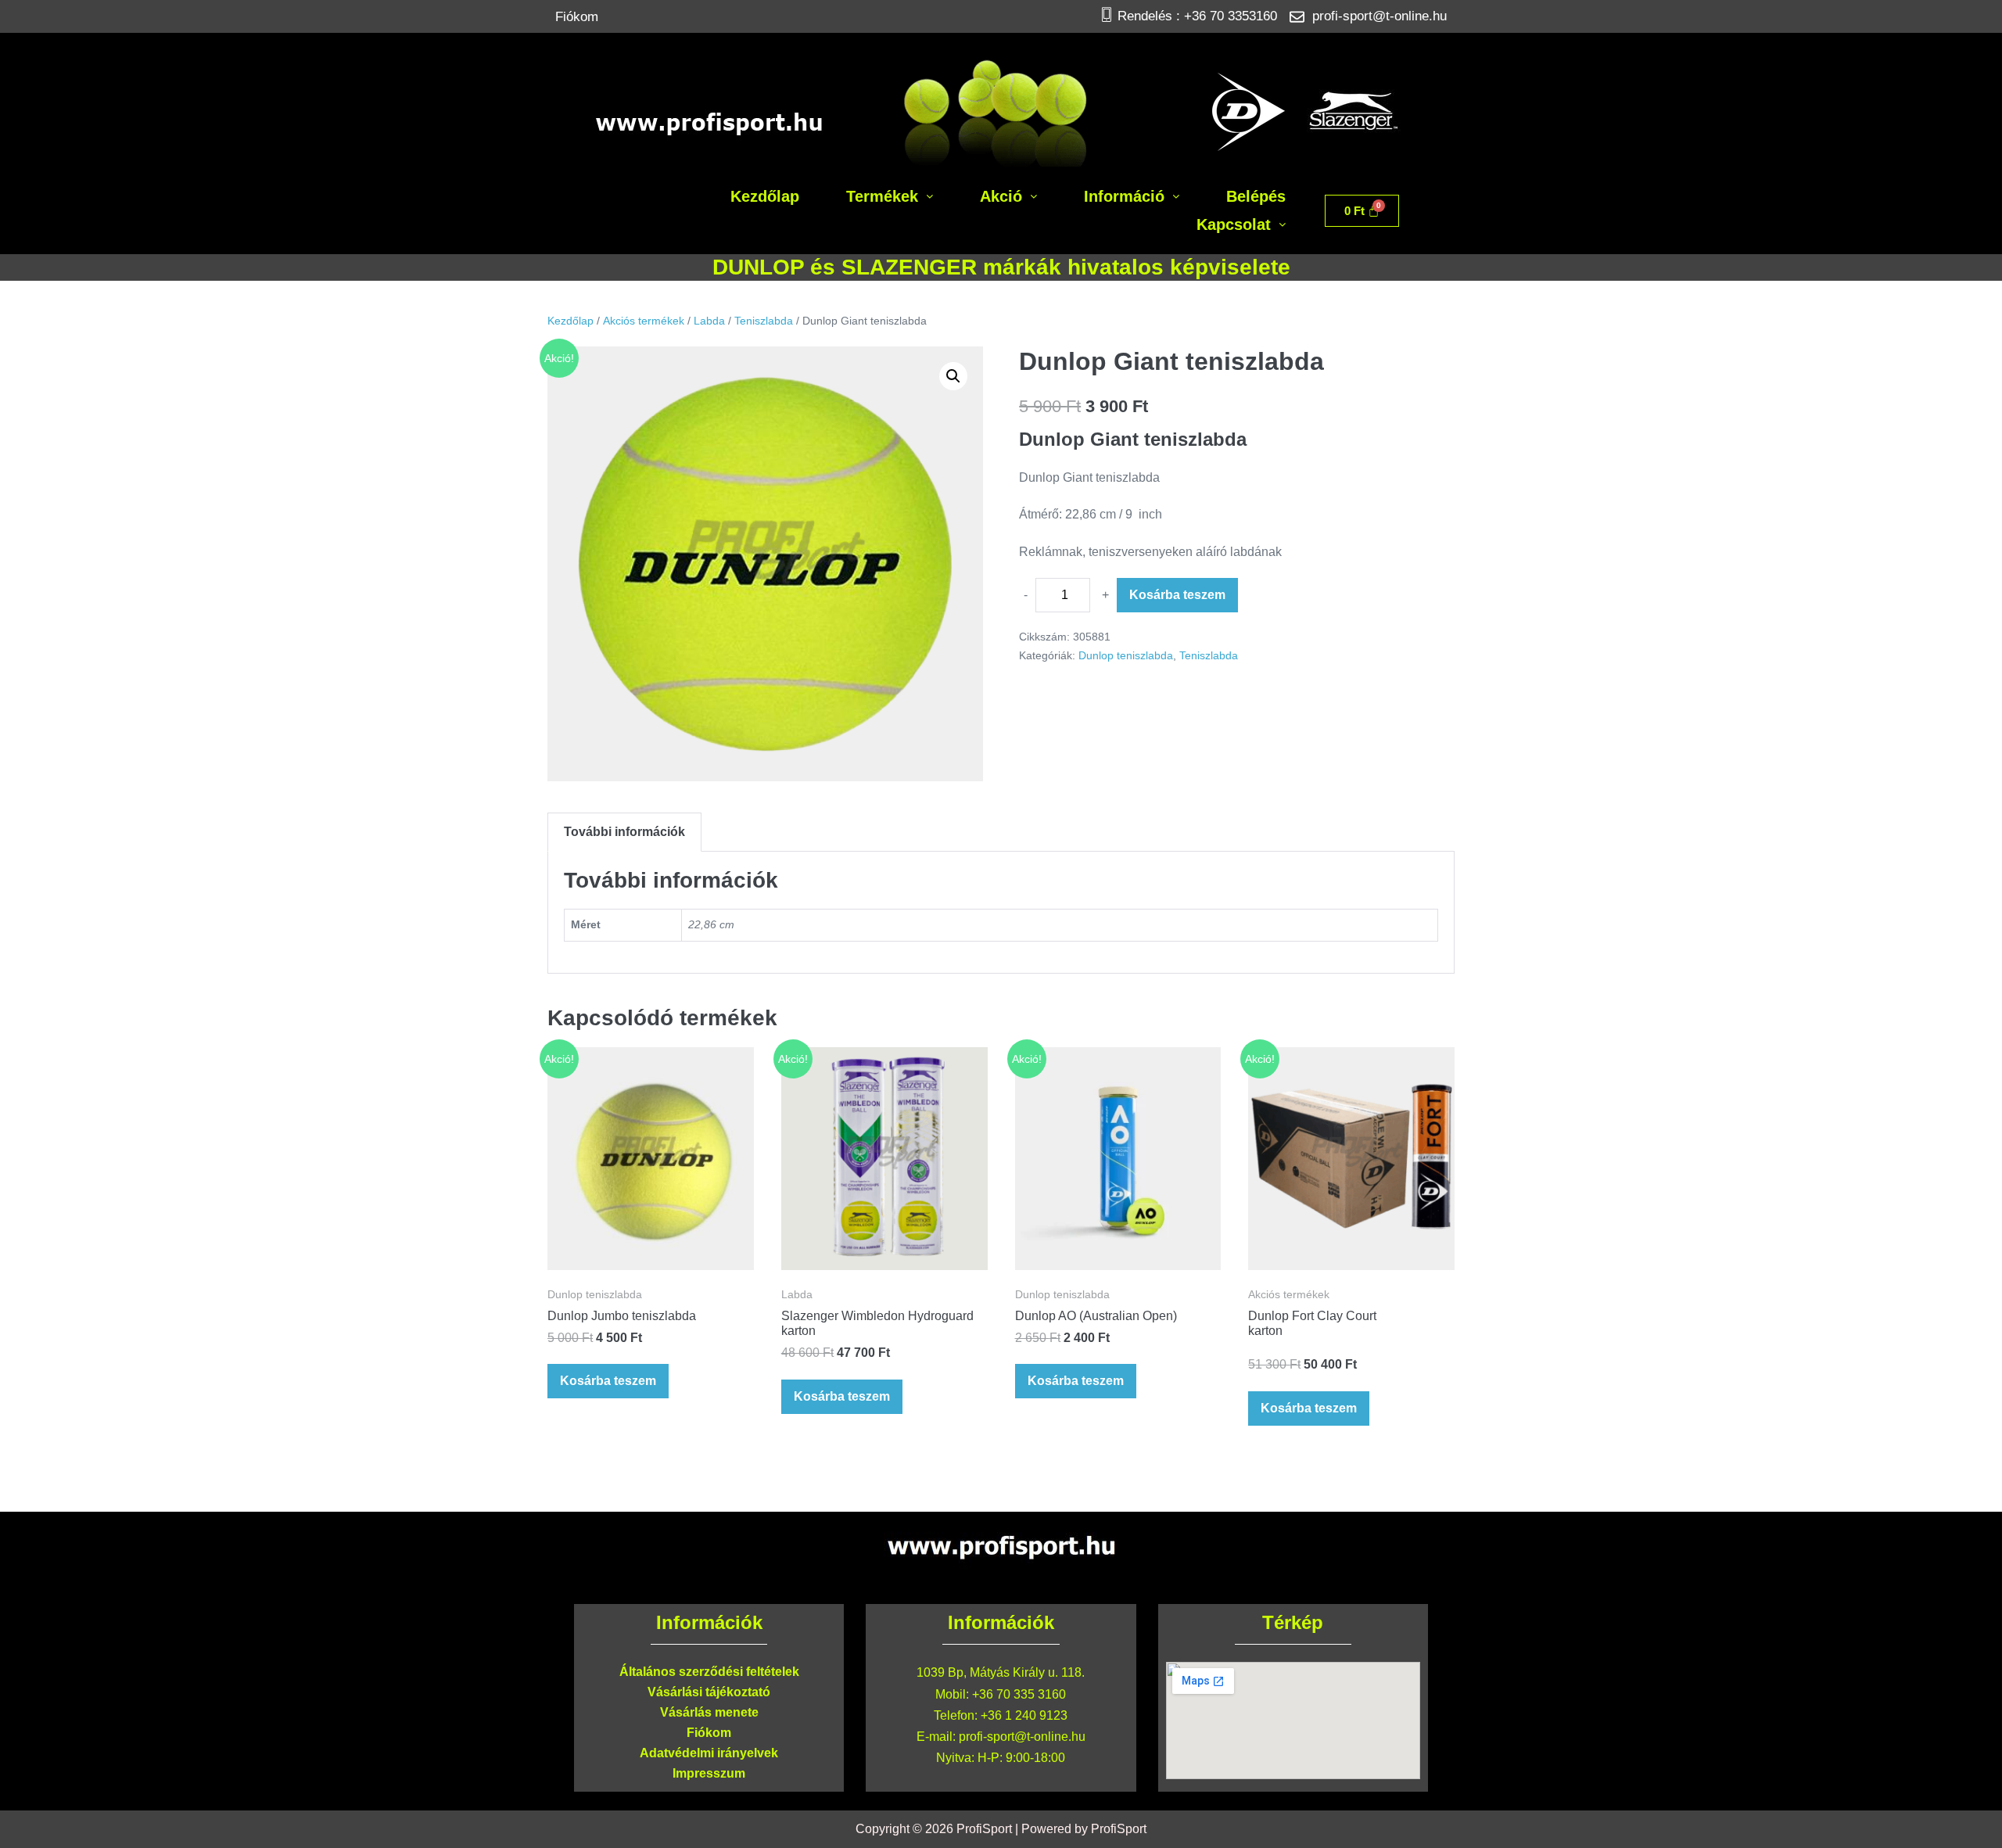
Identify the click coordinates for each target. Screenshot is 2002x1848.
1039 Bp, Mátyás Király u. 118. (1001, 1672)
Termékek (882, 196)
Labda (709, 321)
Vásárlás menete (709, 1712)
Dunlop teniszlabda (1126, 655)
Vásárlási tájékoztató (709, 1692)
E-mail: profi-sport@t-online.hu (1001, 1737)
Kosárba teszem (1177, 595)
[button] (890, 196)
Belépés (1256, 196)
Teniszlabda (764, 321)
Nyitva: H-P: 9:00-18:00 (1001, 1758)
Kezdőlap (765, 196)
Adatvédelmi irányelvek (709, 1753)
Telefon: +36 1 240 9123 (1001, 1715)
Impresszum (709, 1773)
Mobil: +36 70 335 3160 (1001, 1694)
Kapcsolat (1234, 224)
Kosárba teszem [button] (608, 1381)
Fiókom (577, 17)
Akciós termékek (644, 321)
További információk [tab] (624, 832)
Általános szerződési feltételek (709, 1672)
